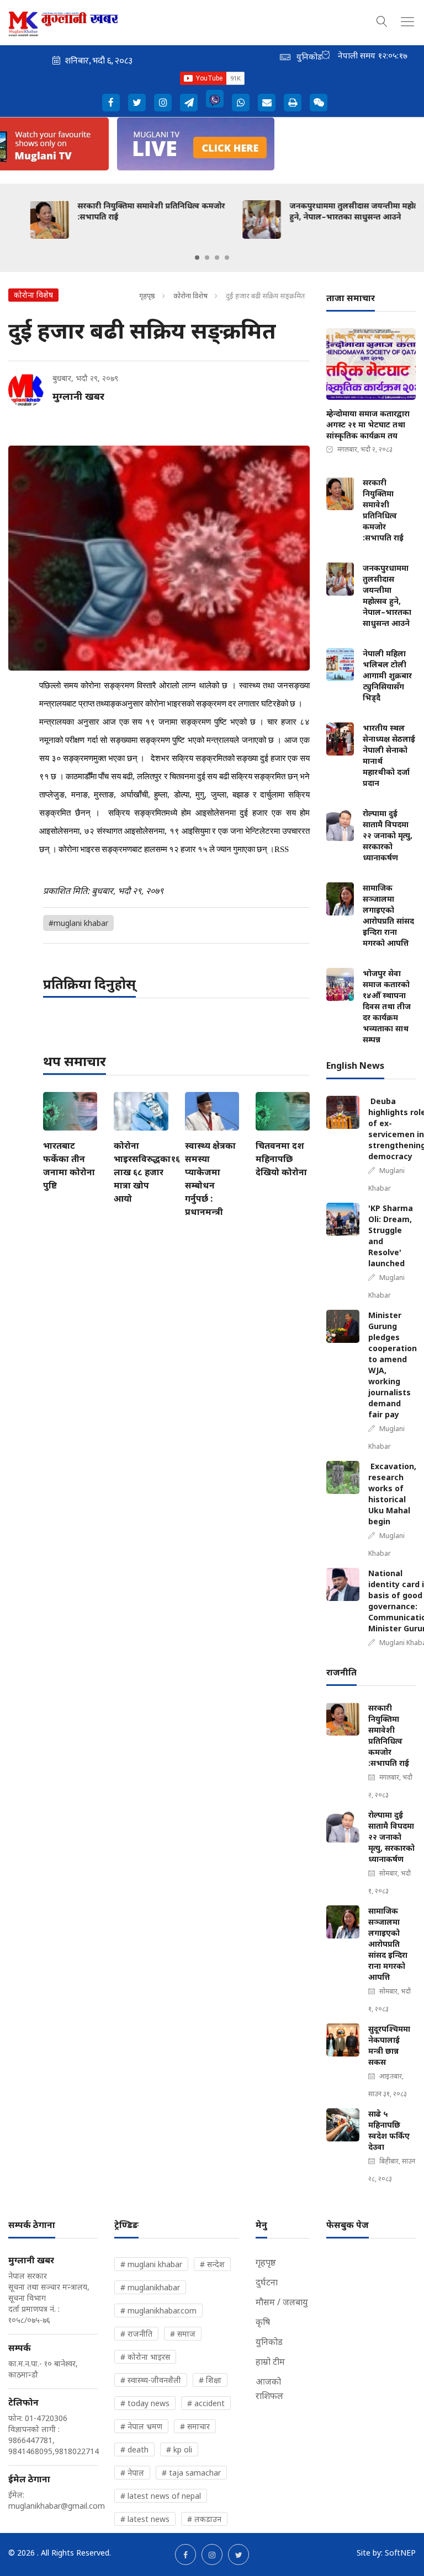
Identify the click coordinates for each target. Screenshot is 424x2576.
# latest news (145, 2519)
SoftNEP (400, 2553)
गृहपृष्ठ (147, 296)
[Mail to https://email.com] (267, 103)
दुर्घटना (267, 2282)
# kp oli (179, 2449)
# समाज (183, 2334)
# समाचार (195, 2426)
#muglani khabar (78, 923)
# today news (145, 2403)
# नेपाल (132, 2473)
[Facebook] (111, 103)
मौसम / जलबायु (282, 2302)
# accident (206, 2403)
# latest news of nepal (161, 2496)
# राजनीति (136, 2334)
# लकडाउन (204, 2519)
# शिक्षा (210, 2380)
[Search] (382, 20)
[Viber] (215, 99)
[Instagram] (163, 103)
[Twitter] (137, 103)
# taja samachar (191, 2473)
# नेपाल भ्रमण (141, 2426)
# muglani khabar (151, 2264)
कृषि (263, 2322)
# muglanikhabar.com (158, 2310)
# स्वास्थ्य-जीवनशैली (151, 2380)
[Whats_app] (241, 103)
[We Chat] (319, 103)
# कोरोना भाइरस (145, 2357)
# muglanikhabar (150, 2287)
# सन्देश (212, 2264)
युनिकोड (269, 2342)
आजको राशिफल (269, 2388)
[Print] (293, 103)
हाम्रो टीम (270, 2361)
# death (134, 2449)
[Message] (189, 103)
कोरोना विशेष (190, 296)
